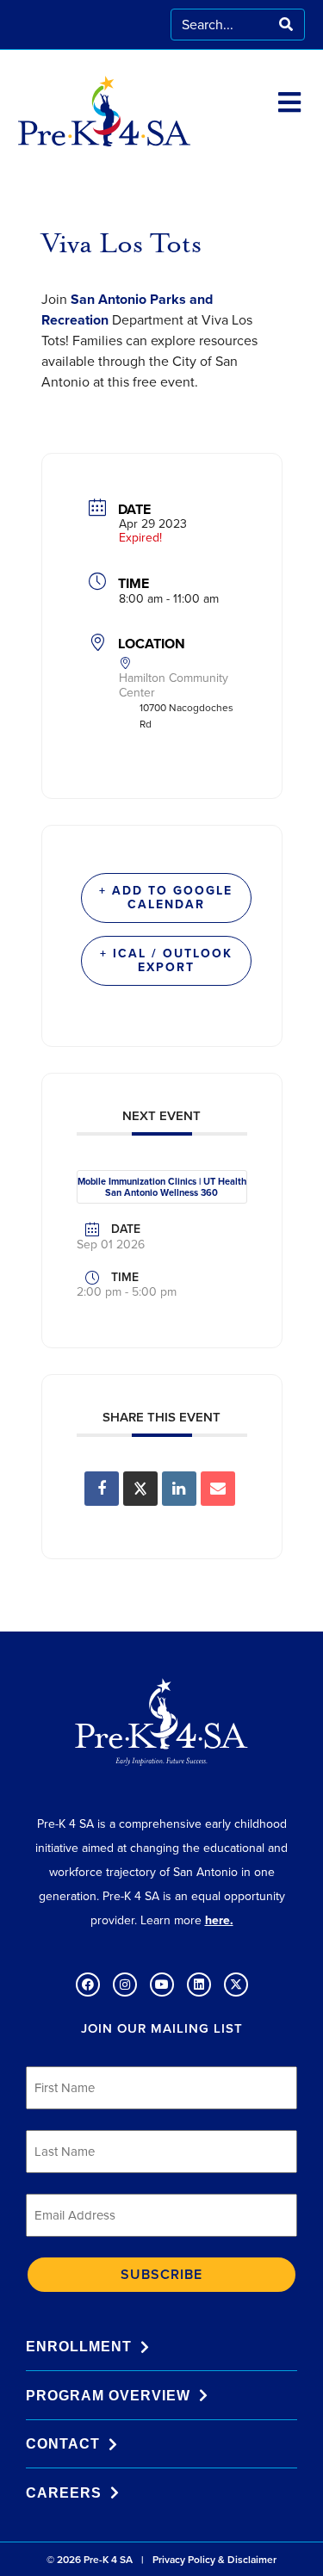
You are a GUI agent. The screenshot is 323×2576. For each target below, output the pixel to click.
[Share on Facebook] (102, 1489)
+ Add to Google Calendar (166, 898)
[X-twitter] (236, 1985)
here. (219, 1920)
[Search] (286, 25)
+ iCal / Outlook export (166, 960)
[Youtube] (162, 1985)
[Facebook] (88, 1985)
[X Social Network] (140, 1489)
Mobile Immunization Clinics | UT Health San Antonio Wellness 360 (162, 1187)
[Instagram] (125, 1985)
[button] (290, 103)
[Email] (218, 1489)
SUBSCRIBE (161, 2274)
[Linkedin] (179, 1489)
